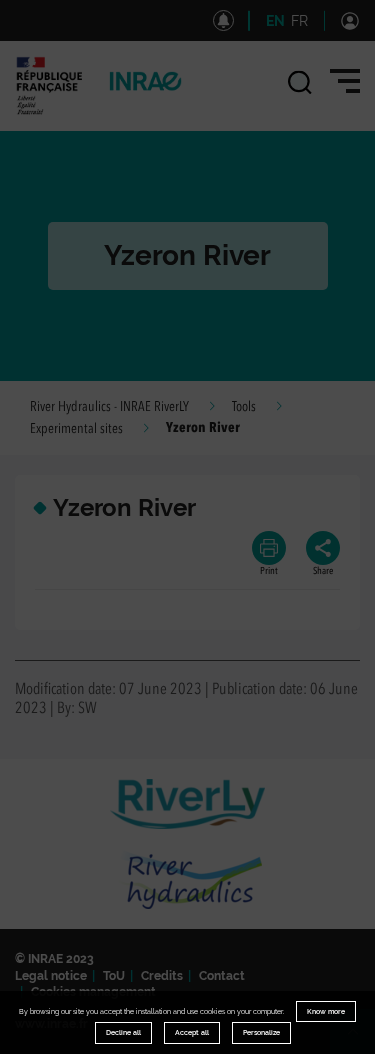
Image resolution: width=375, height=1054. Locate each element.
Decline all (123, 1032)
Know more (326, 1011)
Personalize (261, 1032)
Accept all (192, 1032)
